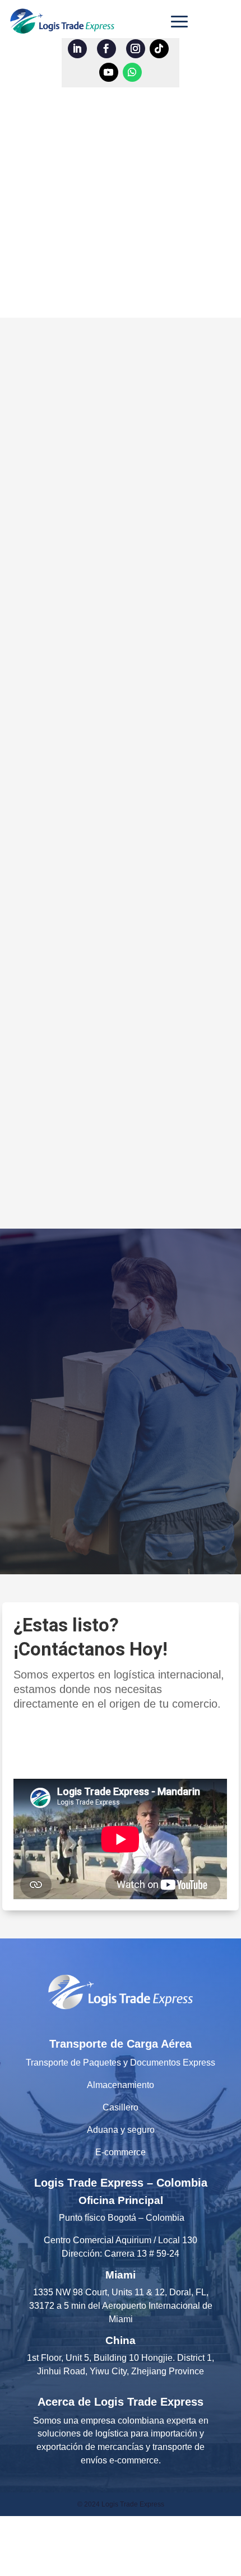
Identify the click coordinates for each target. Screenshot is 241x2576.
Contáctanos (71, 1745)
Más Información (112, 1484)
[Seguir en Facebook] (106, 49)
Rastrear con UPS (112, 585)
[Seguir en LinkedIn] (77, 49)
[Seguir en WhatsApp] (132, 72)
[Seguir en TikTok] (159, 49)
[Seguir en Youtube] (109, 72)
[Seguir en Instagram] (136, 49)
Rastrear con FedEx (112, 626)
